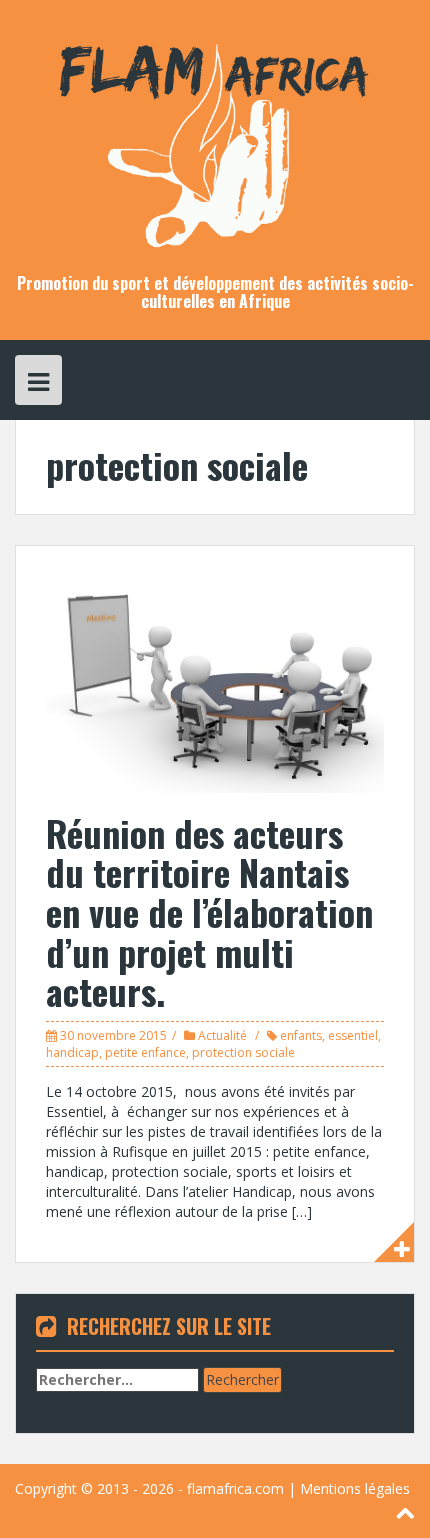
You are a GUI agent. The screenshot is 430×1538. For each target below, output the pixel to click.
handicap (72, 1052)
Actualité (222, 1035)
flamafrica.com (235, 1488)
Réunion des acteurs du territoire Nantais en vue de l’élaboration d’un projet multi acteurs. (209, 911)
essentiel (353, 1035)
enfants (301, 1035)
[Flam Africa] (214, 135)
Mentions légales (355, 1488)
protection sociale (243, 1052)
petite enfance (145, 1052)
